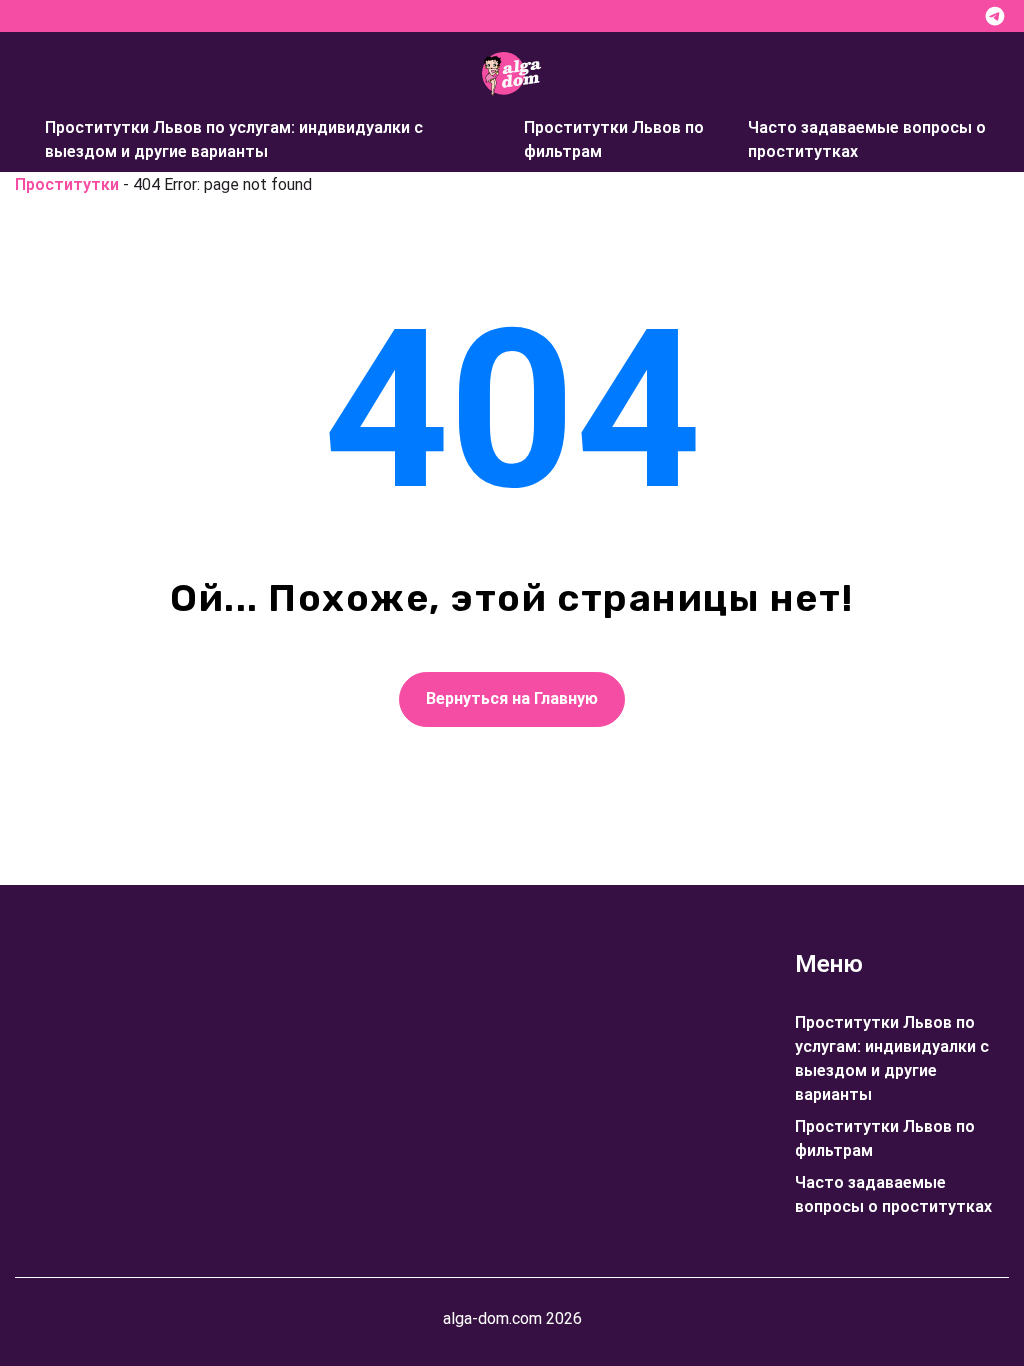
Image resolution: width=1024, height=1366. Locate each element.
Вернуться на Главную (512, 698)
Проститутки (67, 184)
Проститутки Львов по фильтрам (614, 139)
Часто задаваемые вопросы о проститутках (867, 139)
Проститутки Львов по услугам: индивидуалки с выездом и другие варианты (234, 139)
